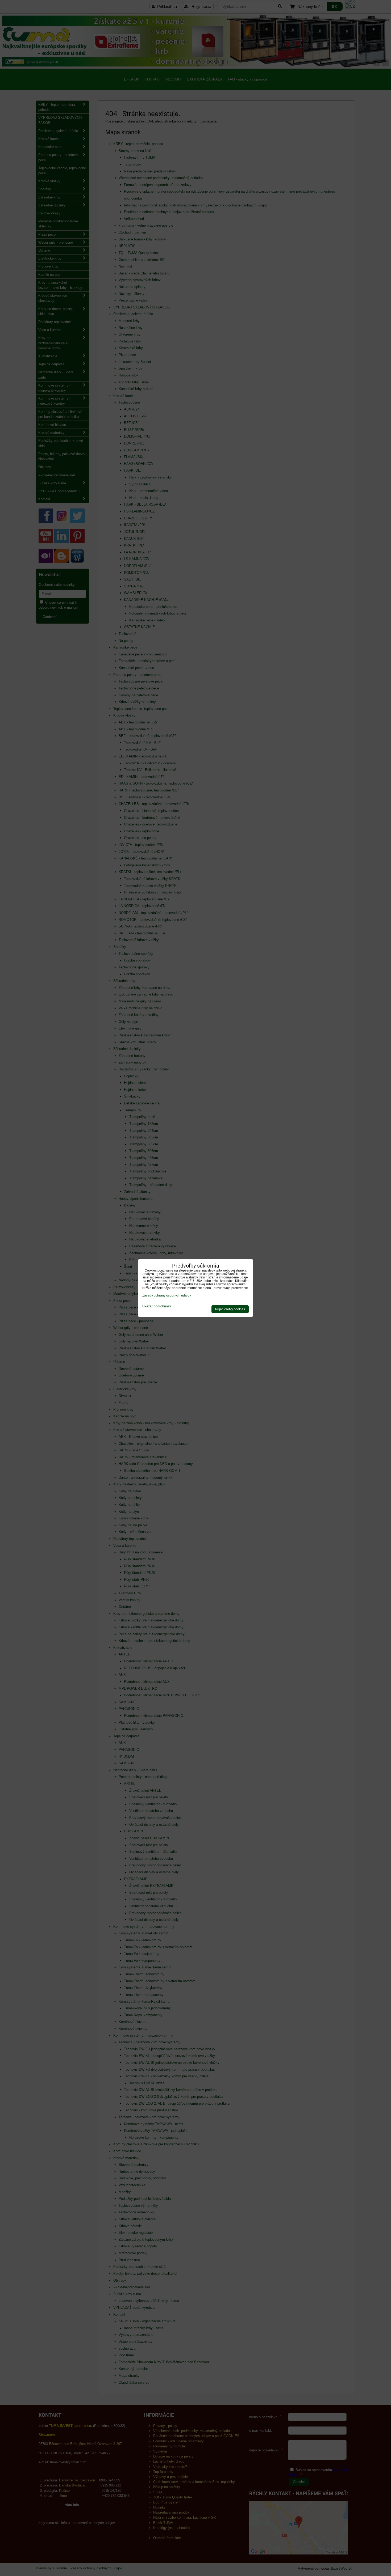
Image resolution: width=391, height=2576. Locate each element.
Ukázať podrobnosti (157, 1306)
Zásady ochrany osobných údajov (167, 1295)
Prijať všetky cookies (230, 1309)
